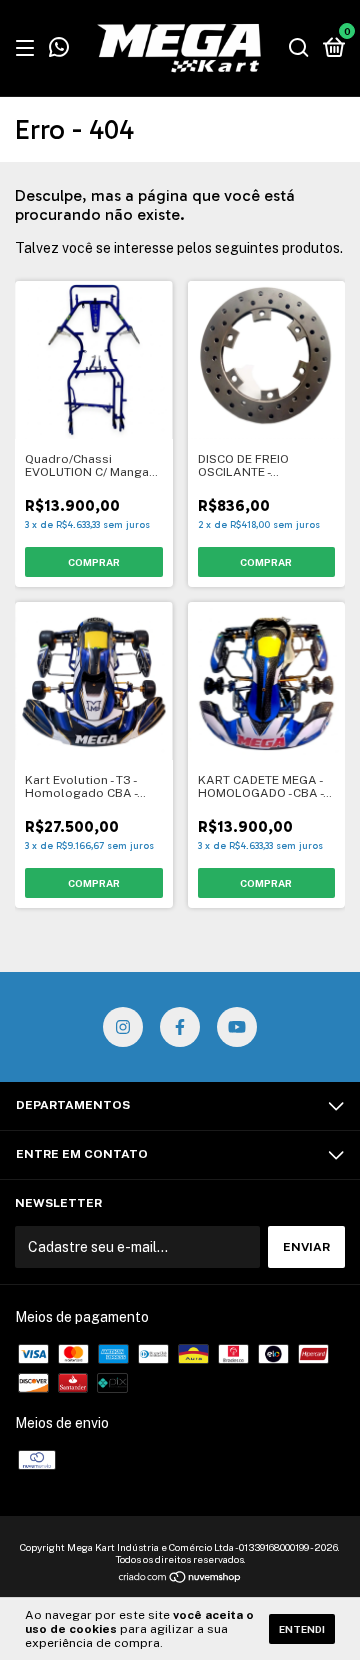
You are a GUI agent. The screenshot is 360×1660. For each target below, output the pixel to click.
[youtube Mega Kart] (237, 1027)
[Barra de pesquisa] (299, 49)
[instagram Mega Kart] (123, 1027)
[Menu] (28, 49)
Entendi (302, 1629)
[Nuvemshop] (180, 1579)
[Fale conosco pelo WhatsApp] (59, 50)
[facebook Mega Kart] (180, 1027)
